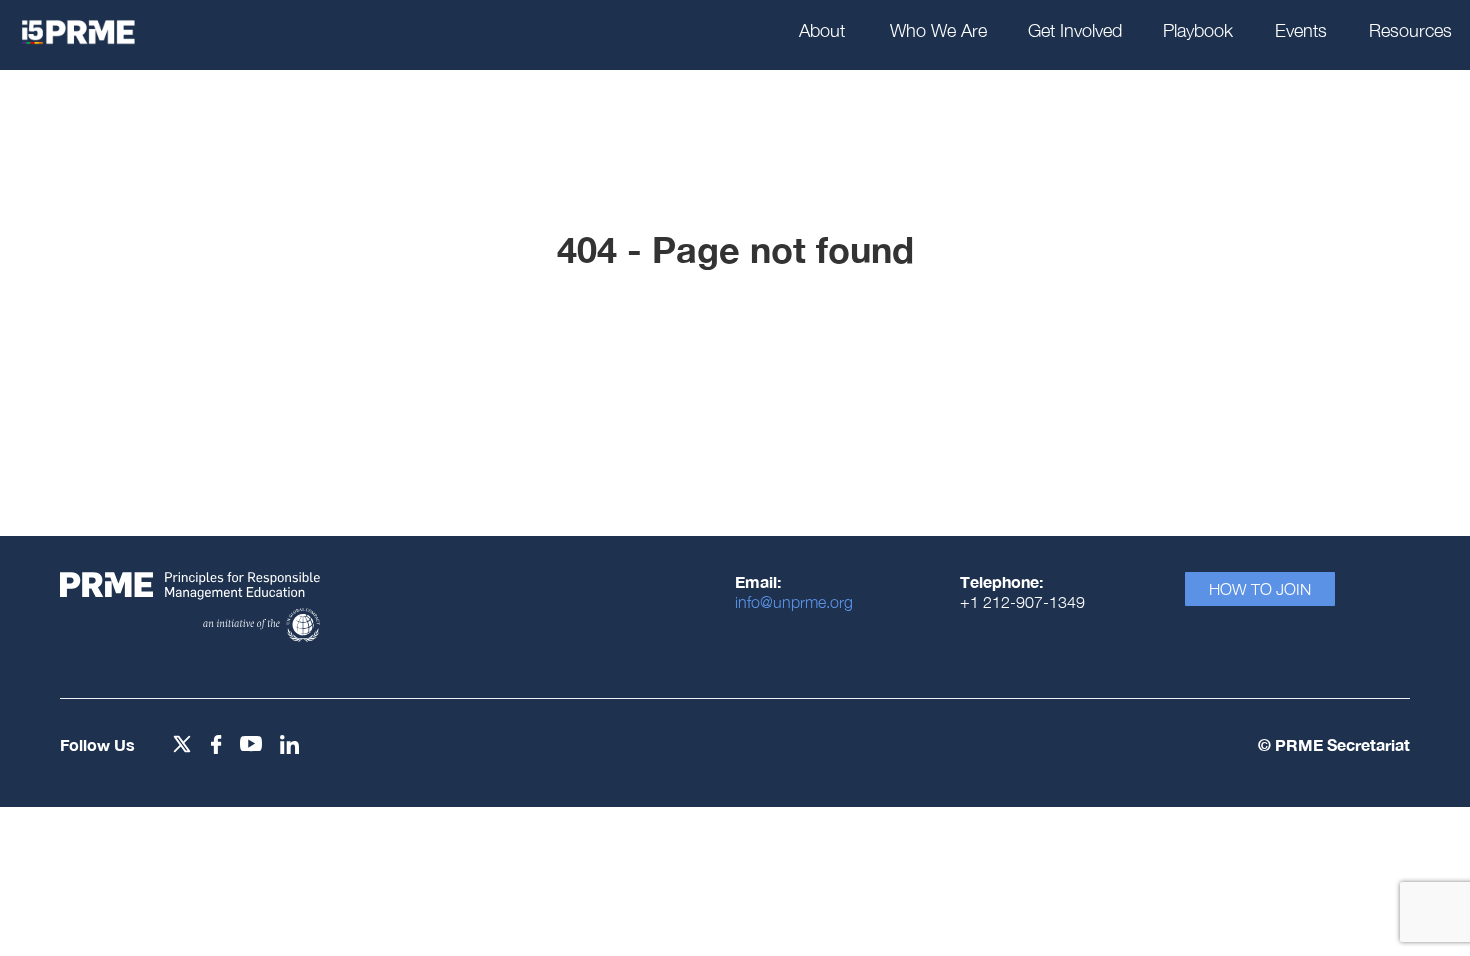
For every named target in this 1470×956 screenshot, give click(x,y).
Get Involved (1075, 30)
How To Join (1260, 589)
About (822, 30)
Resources (1410, 30)
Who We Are (938, 30)
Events (1301, 30)
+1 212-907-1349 (1022, 602)
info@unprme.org (794, 602)
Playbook (1198, 30)
